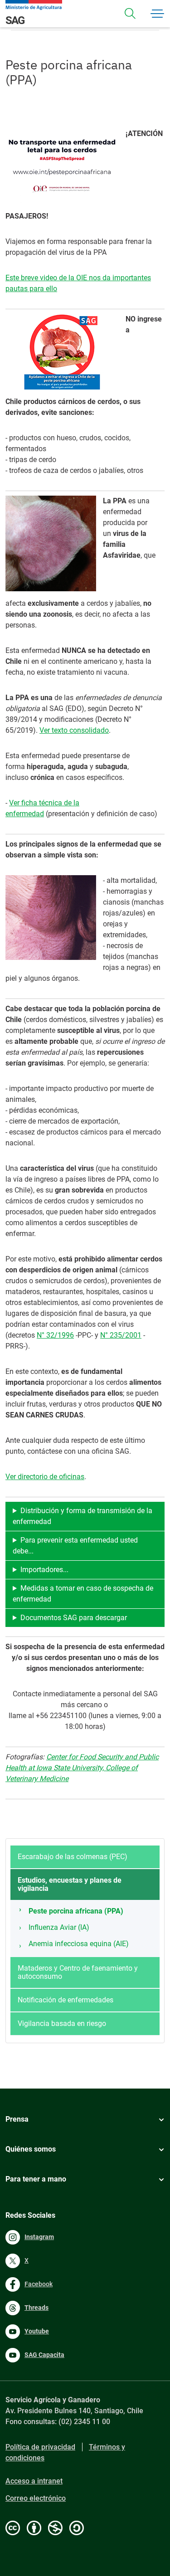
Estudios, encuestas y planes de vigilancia (70, 1884)
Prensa (17, 2119)
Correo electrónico (36, 2498)
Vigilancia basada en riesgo (62, 2023)
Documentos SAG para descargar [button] (74, 1618)
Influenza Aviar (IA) (59, 1927)
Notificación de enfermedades (66, 2000)
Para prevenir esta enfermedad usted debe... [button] (75, 1546)
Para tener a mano (36, 2179)
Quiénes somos (31, 2149)
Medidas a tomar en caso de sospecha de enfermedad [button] (83, 1594)
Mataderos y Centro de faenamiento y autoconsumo (78, 1972)
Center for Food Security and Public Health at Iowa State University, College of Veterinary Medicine (82, 1768)
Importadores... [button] (44, 1570)
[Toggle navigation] (130, 14)
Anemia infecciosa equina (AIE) (79, 1944)
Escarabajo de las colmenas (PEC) (73, 1857)
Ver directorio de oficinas (45, 1477)
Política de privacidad (40, 2447)
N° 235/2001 (121, 1335)
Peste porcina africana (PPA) (76, 1911)
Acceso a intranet (34, 2481)
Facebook (39, 2284)
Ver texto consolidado (74, 730)
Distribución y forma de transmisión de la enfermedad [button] (83, 1516)
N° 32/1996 (55, 1335)
